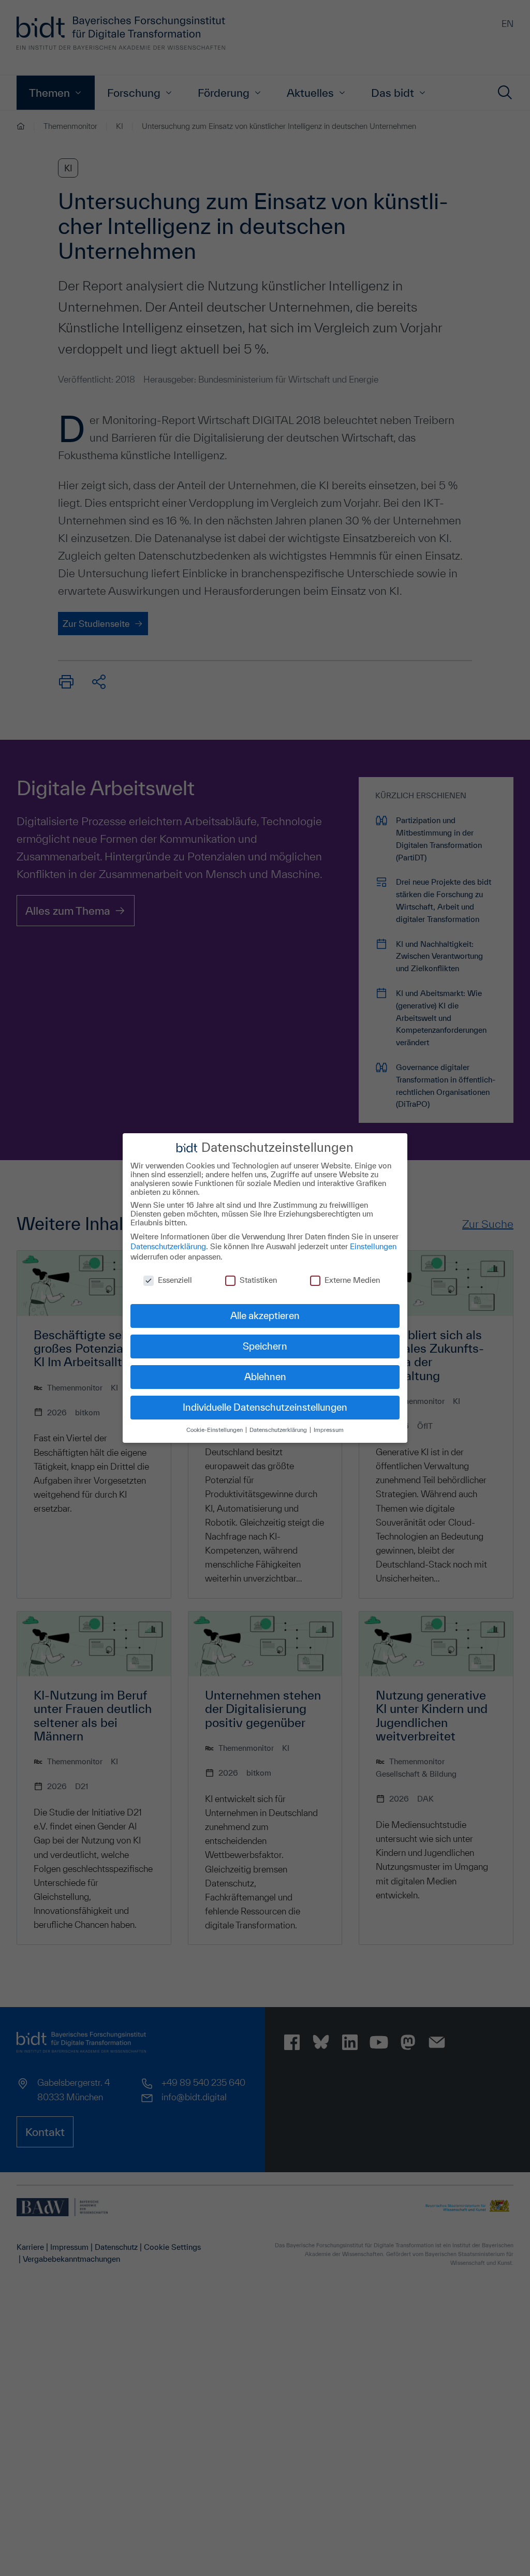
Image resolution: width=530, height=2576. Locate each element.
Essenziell (175, 1280)
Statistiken (258, 1280)
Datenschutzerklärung (168, 1246)
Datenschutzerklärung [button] (279, 1430)
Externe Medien (352, 1280)
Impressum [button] (329, 1430)
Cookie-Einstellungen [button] (215, 1430)
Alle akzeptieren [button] (265, 1315)
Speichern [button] (265, 1346)
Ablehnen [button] (265, 1377)
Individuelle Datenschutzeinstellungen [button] (265, 1407)
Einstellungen (373, 1246)
